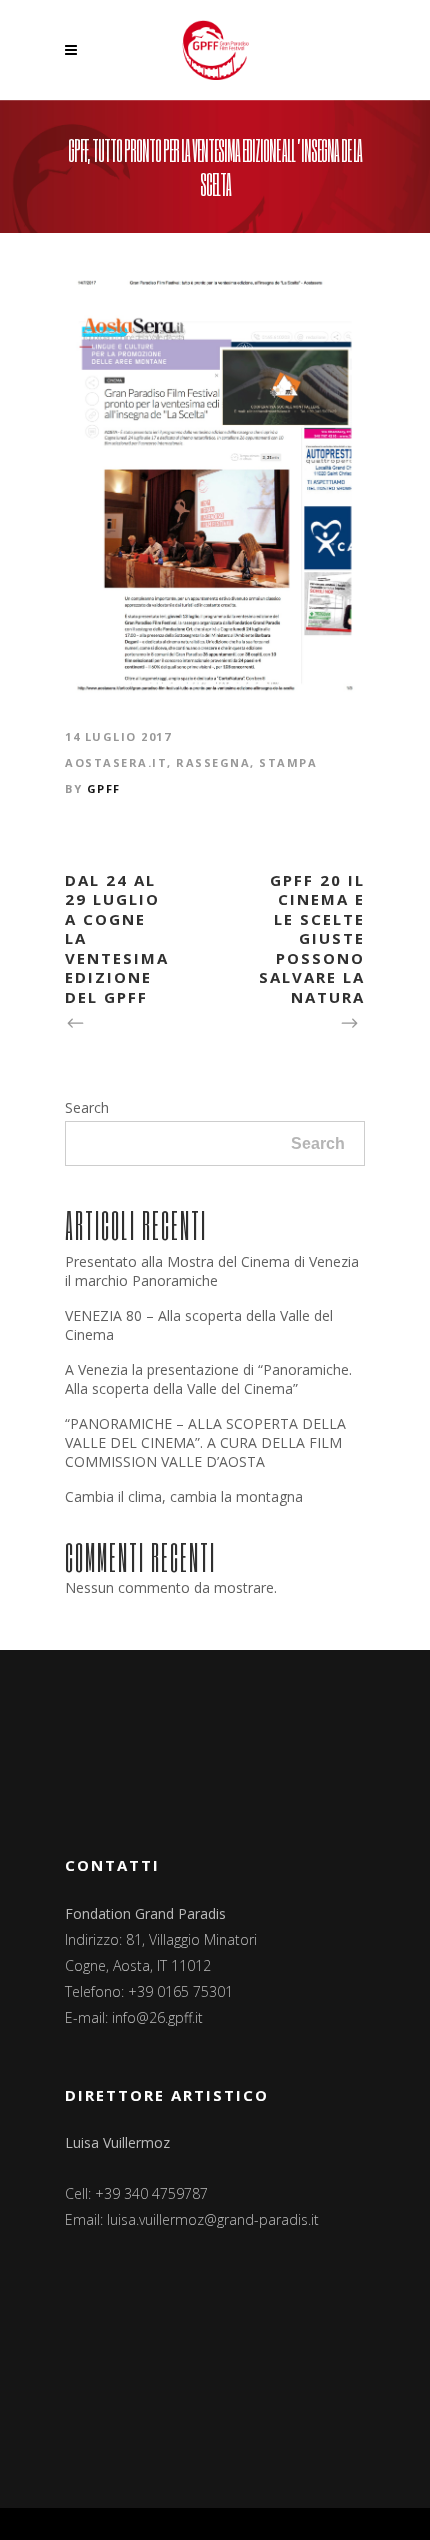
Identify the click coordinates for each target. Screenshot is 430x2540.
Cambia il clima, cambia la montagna (184, 1496)
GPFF (104, 788)
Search (87, 1107)
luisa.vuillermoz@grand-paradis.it (213, 2219)
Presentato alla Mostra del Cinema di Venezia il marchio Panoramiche (212, 1271)
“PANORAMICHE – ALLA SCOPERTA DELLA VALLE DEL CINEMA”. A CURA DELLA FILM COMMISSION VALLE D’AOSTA (205, 1442)
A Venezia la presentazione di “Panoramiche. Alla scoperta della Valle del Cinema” (208, 1379)
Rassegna (213, 762)
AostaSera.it (116, 762)
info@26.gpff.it (157, 2017)
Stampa (288, 762)
